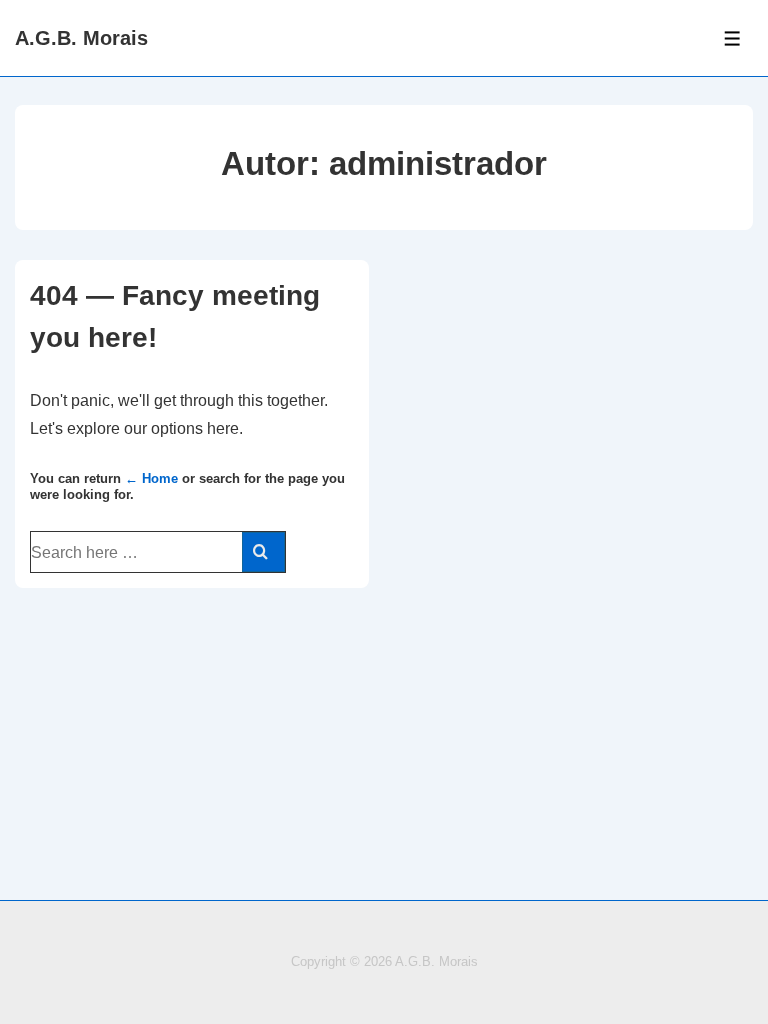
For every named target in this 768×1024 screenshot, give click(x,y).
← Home (151, 478)
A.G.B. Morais (81, 38)
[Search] (263, 552)
